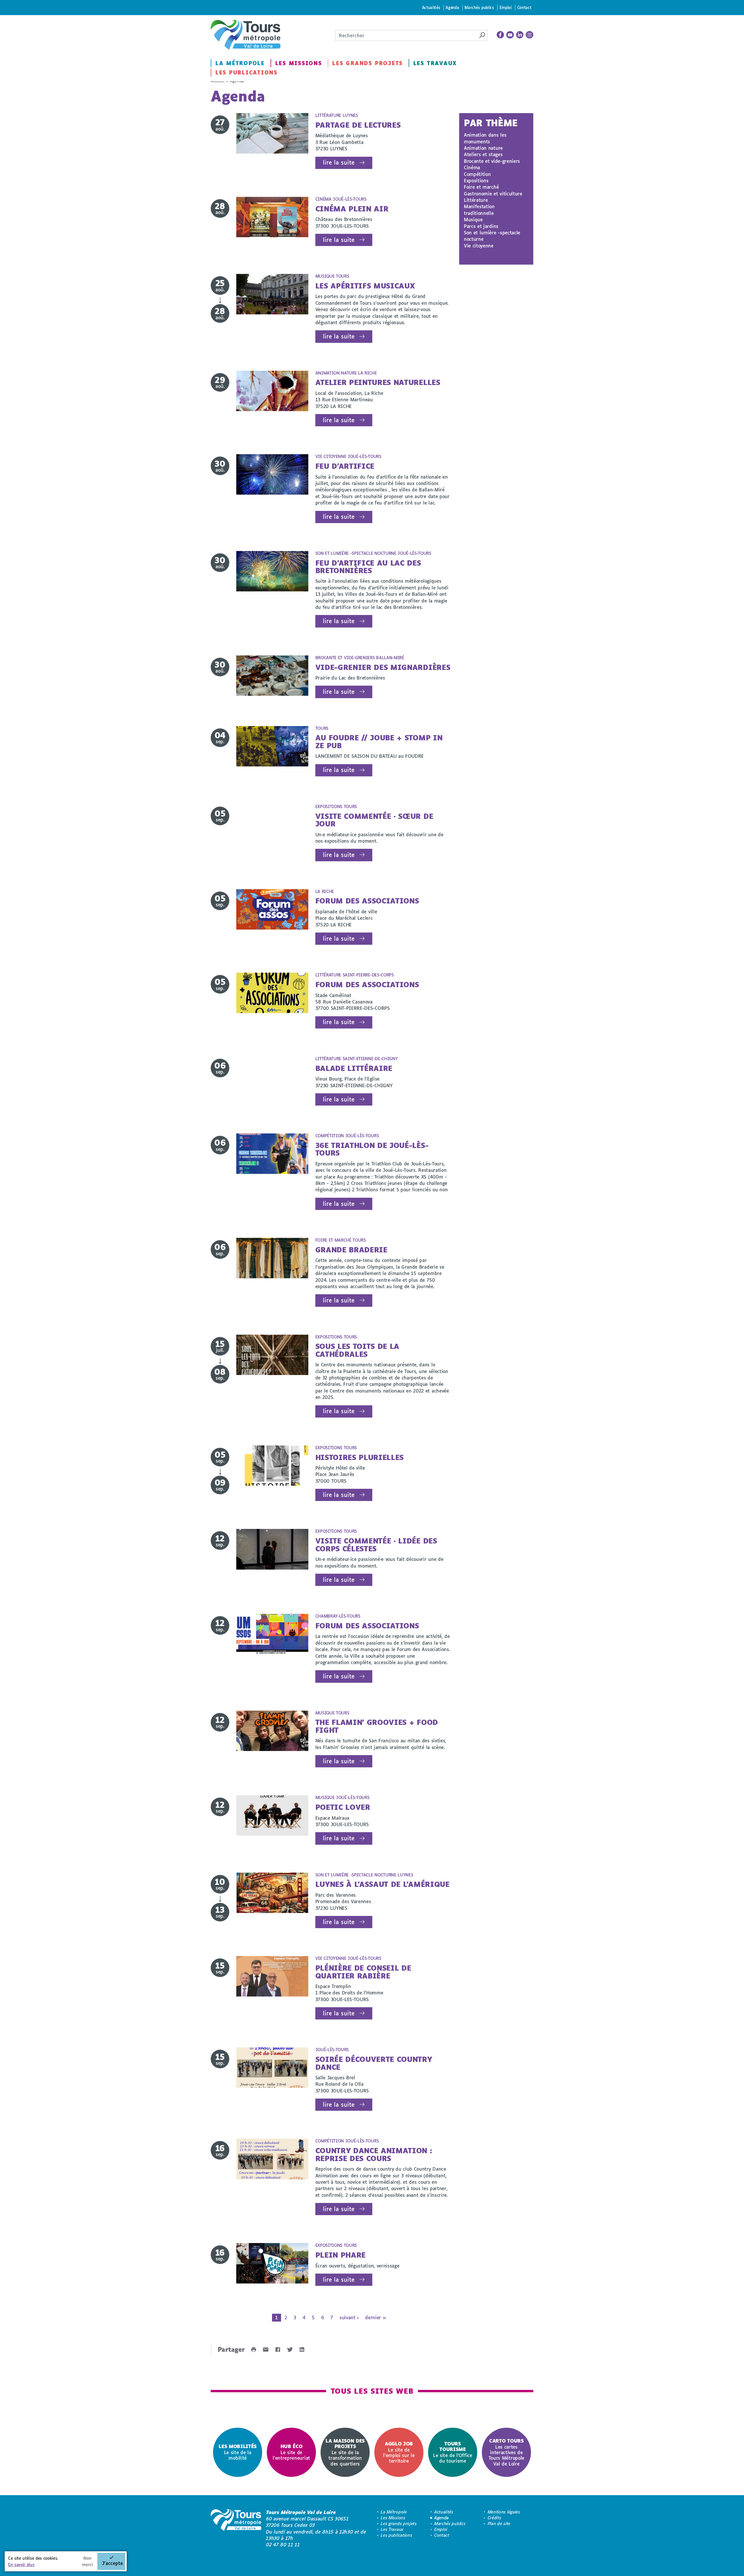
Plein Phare (340, 2255)
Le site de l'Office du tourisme (453, 2452)
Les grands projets (367, 63)
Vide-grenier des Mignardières (383, 667)
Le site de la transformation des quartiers (345, 2452)
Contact (524, 7)
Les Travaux (435, 63)
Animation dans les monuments (485, 138)
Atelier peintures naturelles (378, 382)
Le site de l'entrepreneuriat (291, 2452)
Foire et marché (481, 187)
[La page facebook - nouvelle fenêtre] (500, 35)
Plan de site (499, 2524)
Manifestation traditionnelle (479, 210)
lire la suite (339, 162)
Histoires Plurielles (360, 1457)
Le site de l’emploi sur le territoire (399, 2452)
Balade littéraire (354, 1068)
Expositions (476, 180)
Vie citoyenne (479, 246)
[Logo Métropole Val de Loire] (236, 2529)
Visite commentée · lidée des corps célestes (376, 1544)
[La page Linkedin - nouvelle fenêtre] (520, 35)
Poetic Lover (343, 1807)
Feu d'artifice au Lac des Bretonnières (368, 567)
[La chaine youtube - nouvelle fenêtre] (510, 35)
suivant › (349, 2317)
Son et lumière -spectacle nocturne (492, 236)
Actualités (431, 7)
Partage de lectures (358, 125)
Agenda (452, 7)
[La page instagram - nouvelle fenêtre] (530, 35)
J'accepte (112, 2563)
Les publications (246, 72)
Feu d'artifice (345, 466)
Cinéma (472, 167)
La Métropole (240, 63)
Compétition (477, 174)
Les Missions (299, 63)
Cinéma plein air (352, 209)
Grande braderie (351, 1250)
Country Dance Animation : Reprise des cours (374, 2154)
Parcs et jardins (481, 226)
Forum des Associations (367, 984)
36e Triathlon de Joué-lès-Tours (372, 1149)
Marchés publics (479, 7)
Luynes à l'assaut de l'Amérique (382, 1884)
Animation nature (483, 148)
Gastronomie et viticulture (493, 194)
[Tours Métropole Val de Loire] (246, 35)
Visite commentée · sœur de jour (374, 820)
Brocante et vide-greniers (492, 161)
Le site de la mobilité (238, 2452)
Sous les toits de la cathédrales (357, 1350)
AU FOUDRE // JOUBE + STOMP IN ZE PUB (379, 741)
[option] (238, 2452)
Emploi (506, 7)
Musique (473, 219)
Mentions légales (504, 2512)
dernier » (375, 2317)
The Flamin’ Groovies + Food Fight (377, 1726)
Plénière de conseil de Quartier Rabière (363, 1972)
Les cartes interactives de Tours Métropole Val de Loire (506, 2452)
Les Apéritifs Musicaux (365, 286)
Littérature (476, 200)
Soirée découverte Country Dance (374, 2063)
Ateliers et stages (483, 154)
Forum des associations (367, 901)
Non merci (87, 2561)
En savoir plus (21, 2565)
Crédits (494, 2518)
